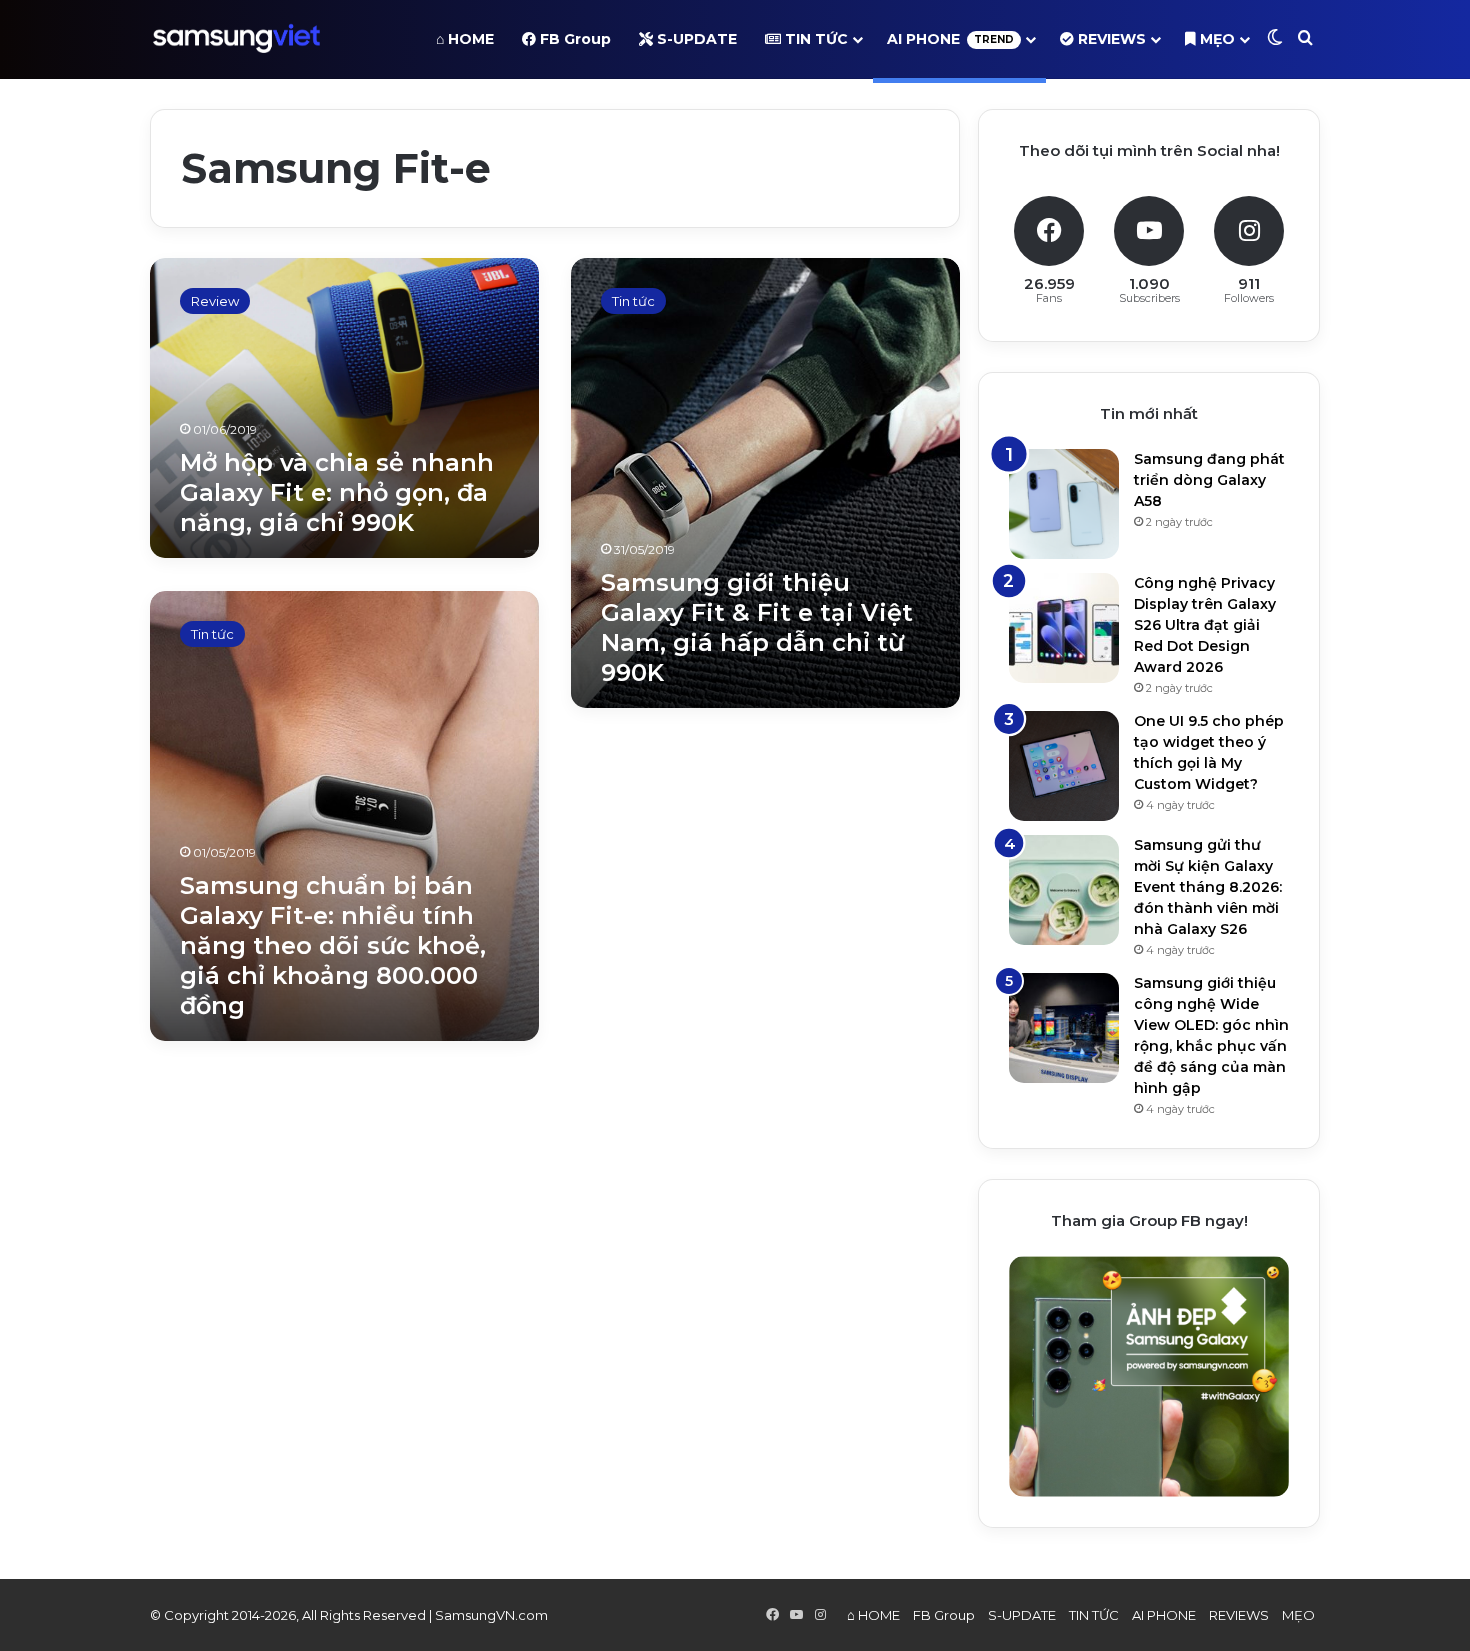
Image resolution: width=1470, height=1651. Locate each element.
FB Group (573, 39)
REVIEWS (1110, 39)
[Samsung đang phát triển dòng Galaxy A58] (1064, 504)
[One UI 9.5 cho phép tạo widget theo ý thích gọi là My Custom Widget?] (1064, 766)
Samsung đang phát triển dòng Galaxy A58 (1209, 480)
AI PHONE (950, 39)
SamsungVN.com (491, 1615)
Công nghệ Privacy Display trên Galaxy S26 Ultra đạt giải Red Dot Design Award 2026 (1205, 625)
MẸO (1215, 39)
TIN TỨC (814, 39)
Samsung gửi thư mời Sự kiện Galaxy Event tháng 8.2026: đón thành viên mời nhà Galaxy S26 (1208, 887)
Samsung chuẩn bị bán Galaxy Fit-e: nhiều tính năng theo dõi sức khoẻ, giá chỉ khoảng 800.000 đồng (333, 945)
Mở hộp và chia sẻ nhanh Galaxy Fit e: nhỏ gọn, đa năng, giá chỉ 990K (337, 492)
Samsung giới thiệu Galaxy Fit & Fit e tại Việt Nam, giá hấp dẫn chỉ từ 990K (757, 627)
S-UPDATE (695, 39)
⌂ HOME (465, 39)
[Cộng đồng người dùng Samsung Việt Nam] (236, 39)
